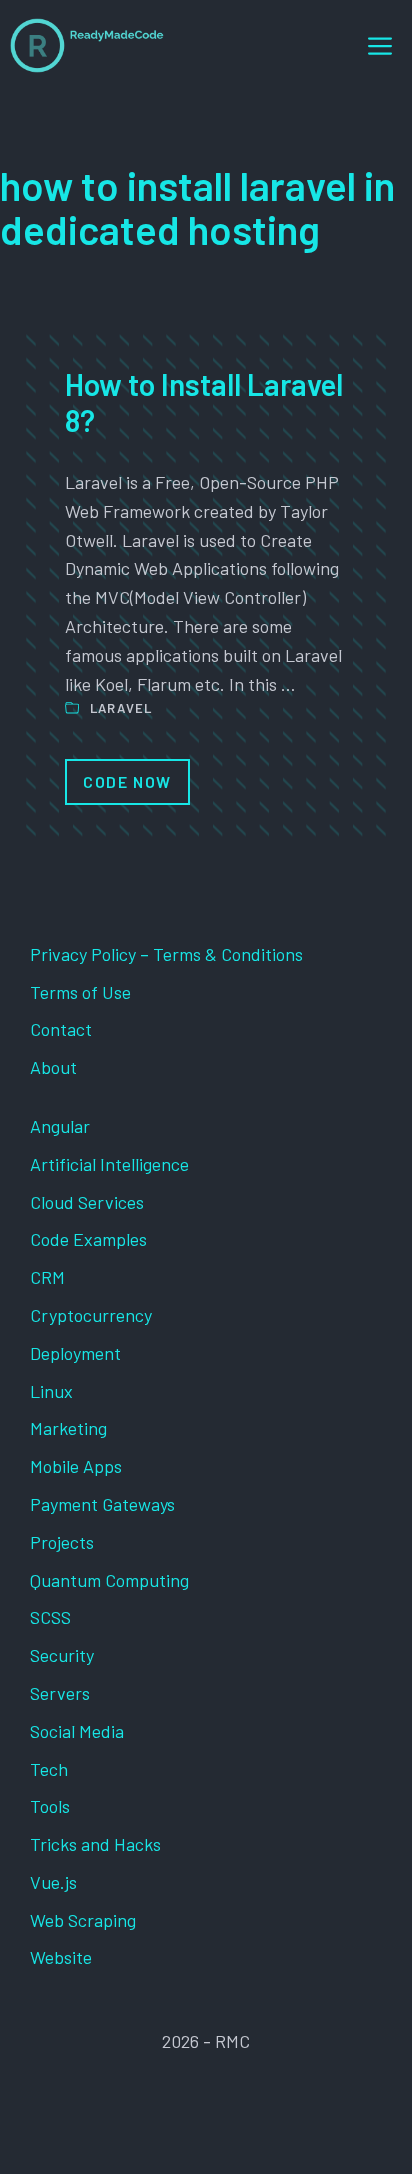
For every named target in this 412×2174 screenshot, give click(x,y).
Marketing (68, 1428)
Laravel (121, 708)
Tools (50, 1806)
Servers (60, 1693)
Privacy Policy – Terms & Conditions (166, 954)
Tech (49, 1769)
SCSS (50, 1617)
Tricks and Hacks (95, 1844)
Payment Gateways (102, 1504)
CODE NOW (127, 781)
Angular (60, 1126)
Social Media (77, 1731)
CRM (47, 1277)
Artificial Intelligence (109, 1164)
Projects (62, 1542)
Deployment (75, 1353)
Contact (61, 1029)
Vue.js (53, 1882)
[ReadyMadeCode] (87, 45)
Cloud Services (87, 1202)
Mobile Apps (76, 1466)
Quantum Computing (109, 1580)
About (53, 1067)
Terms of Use (80, 992)
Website (61, 1957)
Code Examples (88, 1239)
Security (62, 1655)
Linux (51, 1391)
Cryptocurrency (91, 1315)
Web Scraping (83, 1920)
